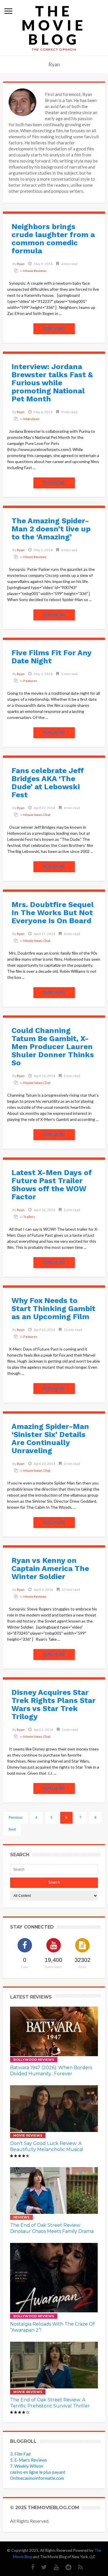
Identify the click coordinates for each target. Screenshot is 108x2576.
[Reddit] (66, 2567)
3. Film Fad (20, 2454)
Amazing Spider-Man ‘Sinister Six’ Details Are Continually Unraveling (50, 1438)
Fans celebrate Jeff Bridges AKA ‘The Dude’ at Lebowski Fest (48, 783)
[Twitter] (41, 2567)
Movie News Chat (37, 815)
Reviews (21, 2217)
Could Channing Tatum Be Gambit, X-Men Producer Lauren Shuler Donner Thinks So (53, 1047)
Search (54, 1882)
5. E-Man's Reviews (29, 2460)
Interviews (32, 419)
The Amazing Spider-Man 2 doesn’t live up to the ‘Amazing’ (51, 529)
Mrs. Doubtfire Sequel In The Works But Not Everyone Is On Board (53, 913)
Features (30, 681)
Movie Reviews (35, 271)
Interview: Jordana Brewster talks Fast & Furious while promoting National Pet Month (52, 383)
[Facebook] (30, 2567)
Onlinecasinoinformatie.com (37, 2478)
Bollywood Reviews (34, 2060)
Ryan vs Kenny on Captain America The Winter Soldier (50, 1568)
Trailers (29, 1217)
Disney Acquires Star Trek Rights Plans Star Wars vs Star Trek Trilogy (54, 1704)
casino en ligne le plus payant (38, 2472)
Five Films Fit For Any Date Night (51, 657)
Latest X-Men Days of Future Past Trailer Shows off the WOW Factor (52, 1185)
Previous (16, 1818)
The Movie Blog (54, 25)
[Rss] (78, 2567)
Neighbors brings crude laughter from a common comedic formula (53, 239)
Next (12, 1829)
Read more (54, 328)
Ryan (21, 264)
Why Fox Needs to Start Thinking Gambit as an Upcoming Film (53, 1308)
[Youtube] (53, 2567)
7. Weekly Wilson (27, 2466)
